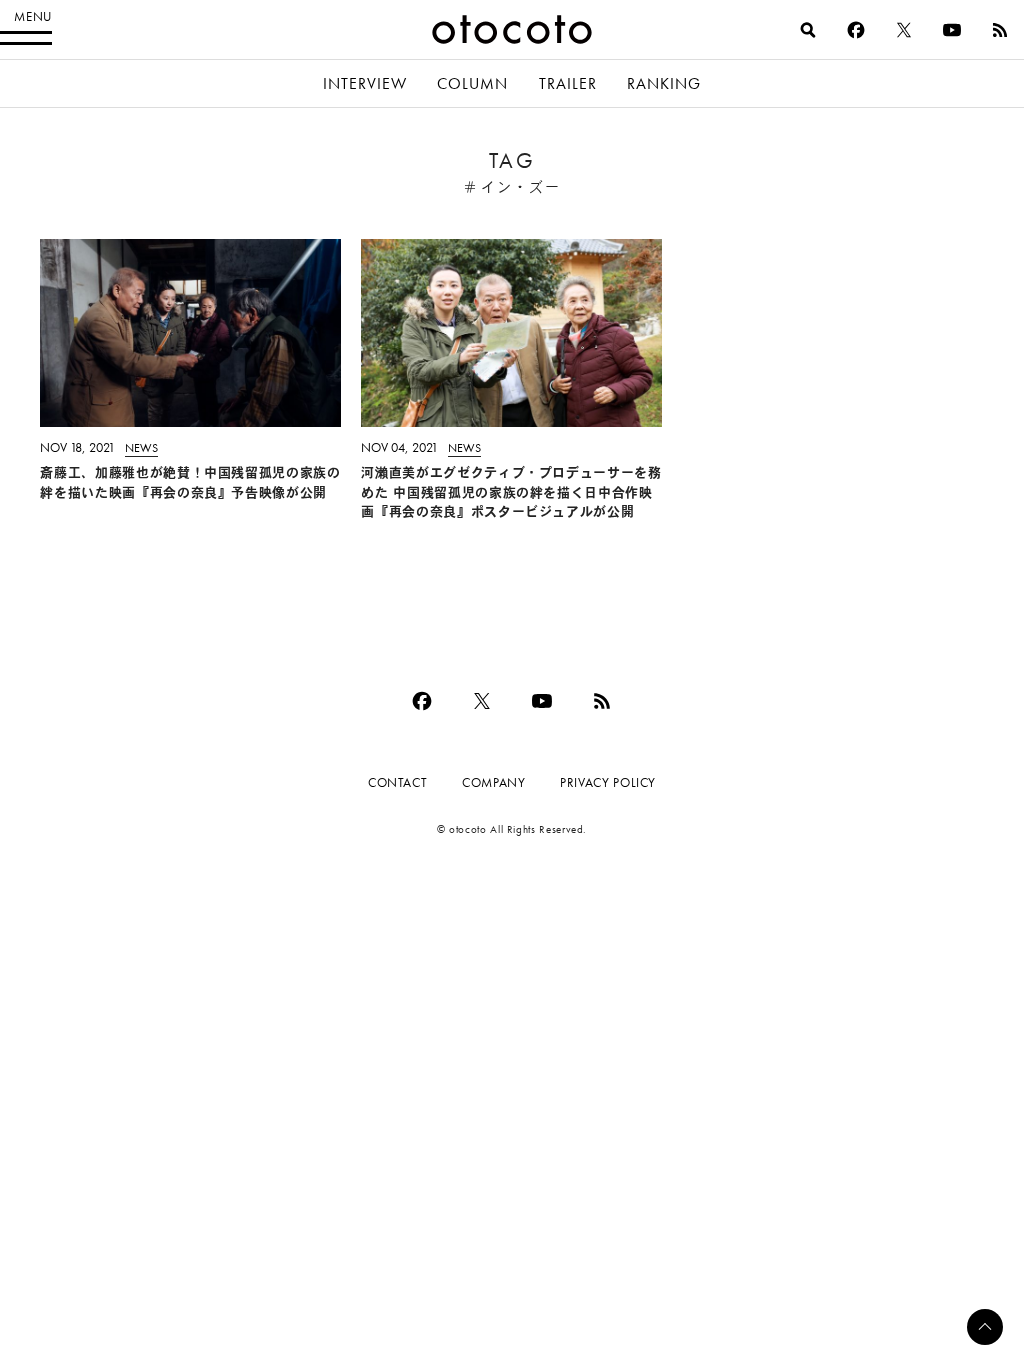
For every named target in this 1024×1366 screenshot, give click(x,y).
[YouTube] (952, 30)
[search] (808, 30)
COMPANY (493, 782)
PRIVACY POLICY (608, 782)
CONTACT (397, 782)
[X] (904, 30)
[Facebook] (856, 30)
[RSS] (1000, 30)
